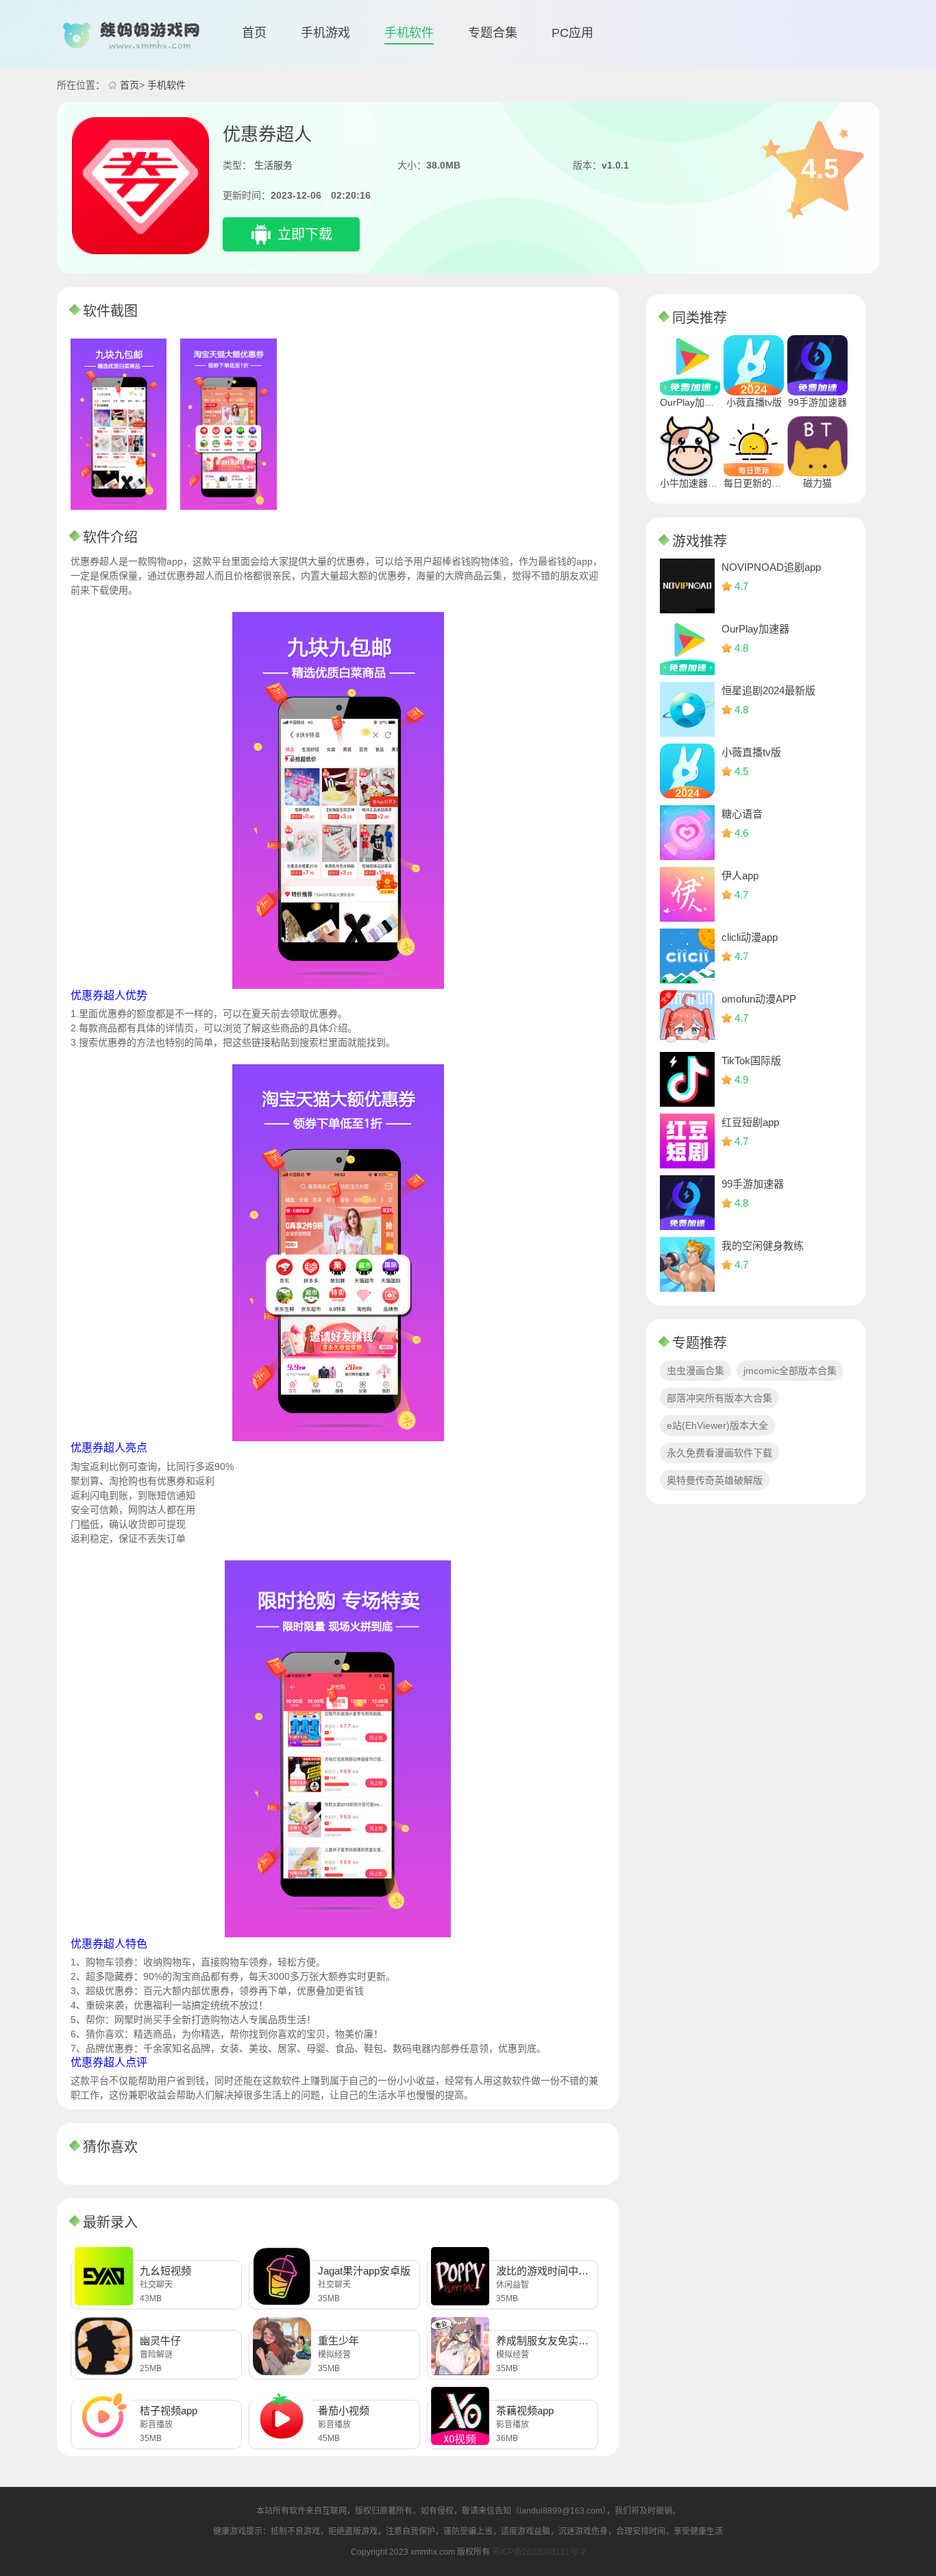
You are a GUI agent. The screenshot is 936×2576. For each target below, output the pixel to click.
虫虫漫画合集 (695, 1371)
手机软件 (409, 33)
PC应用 (572, 33)
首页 (254, 33)
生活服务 (273, 165)
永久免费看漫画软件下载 (719, 1453)
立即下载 (305, 234)
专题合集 (493, 33)
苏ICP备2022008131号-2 (539, 2552)
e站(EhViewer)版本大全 (717, 1425)
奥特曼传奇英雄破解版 (715, 1480)
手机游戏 (325, 33)
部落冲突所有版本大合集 (719, 1398)
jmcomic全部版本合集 (790, 1371)
